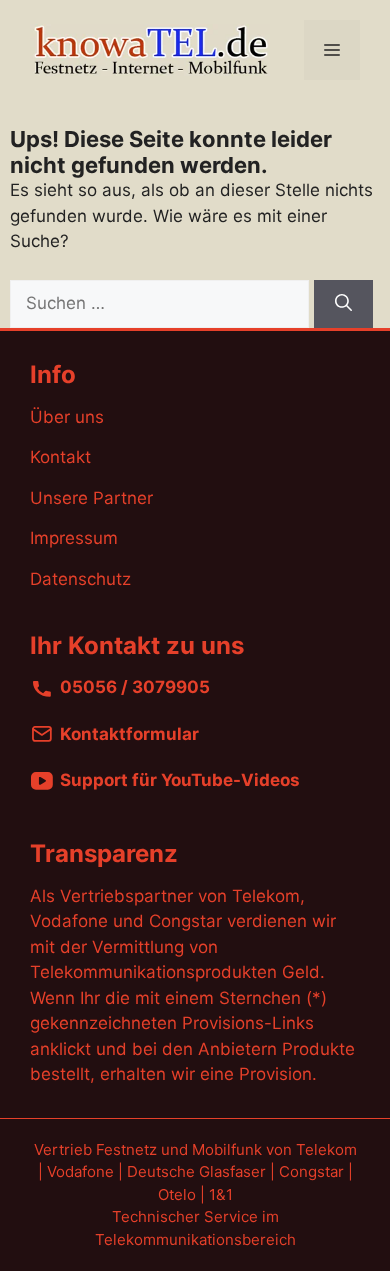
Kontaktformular (129, 734)
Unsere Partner (91, 498)
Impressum (74, 538)
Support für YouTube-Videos (180, 780)
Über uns (67, 417)
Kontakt (60, 457)
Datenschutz (80, 579)
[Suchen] (343, 304)
